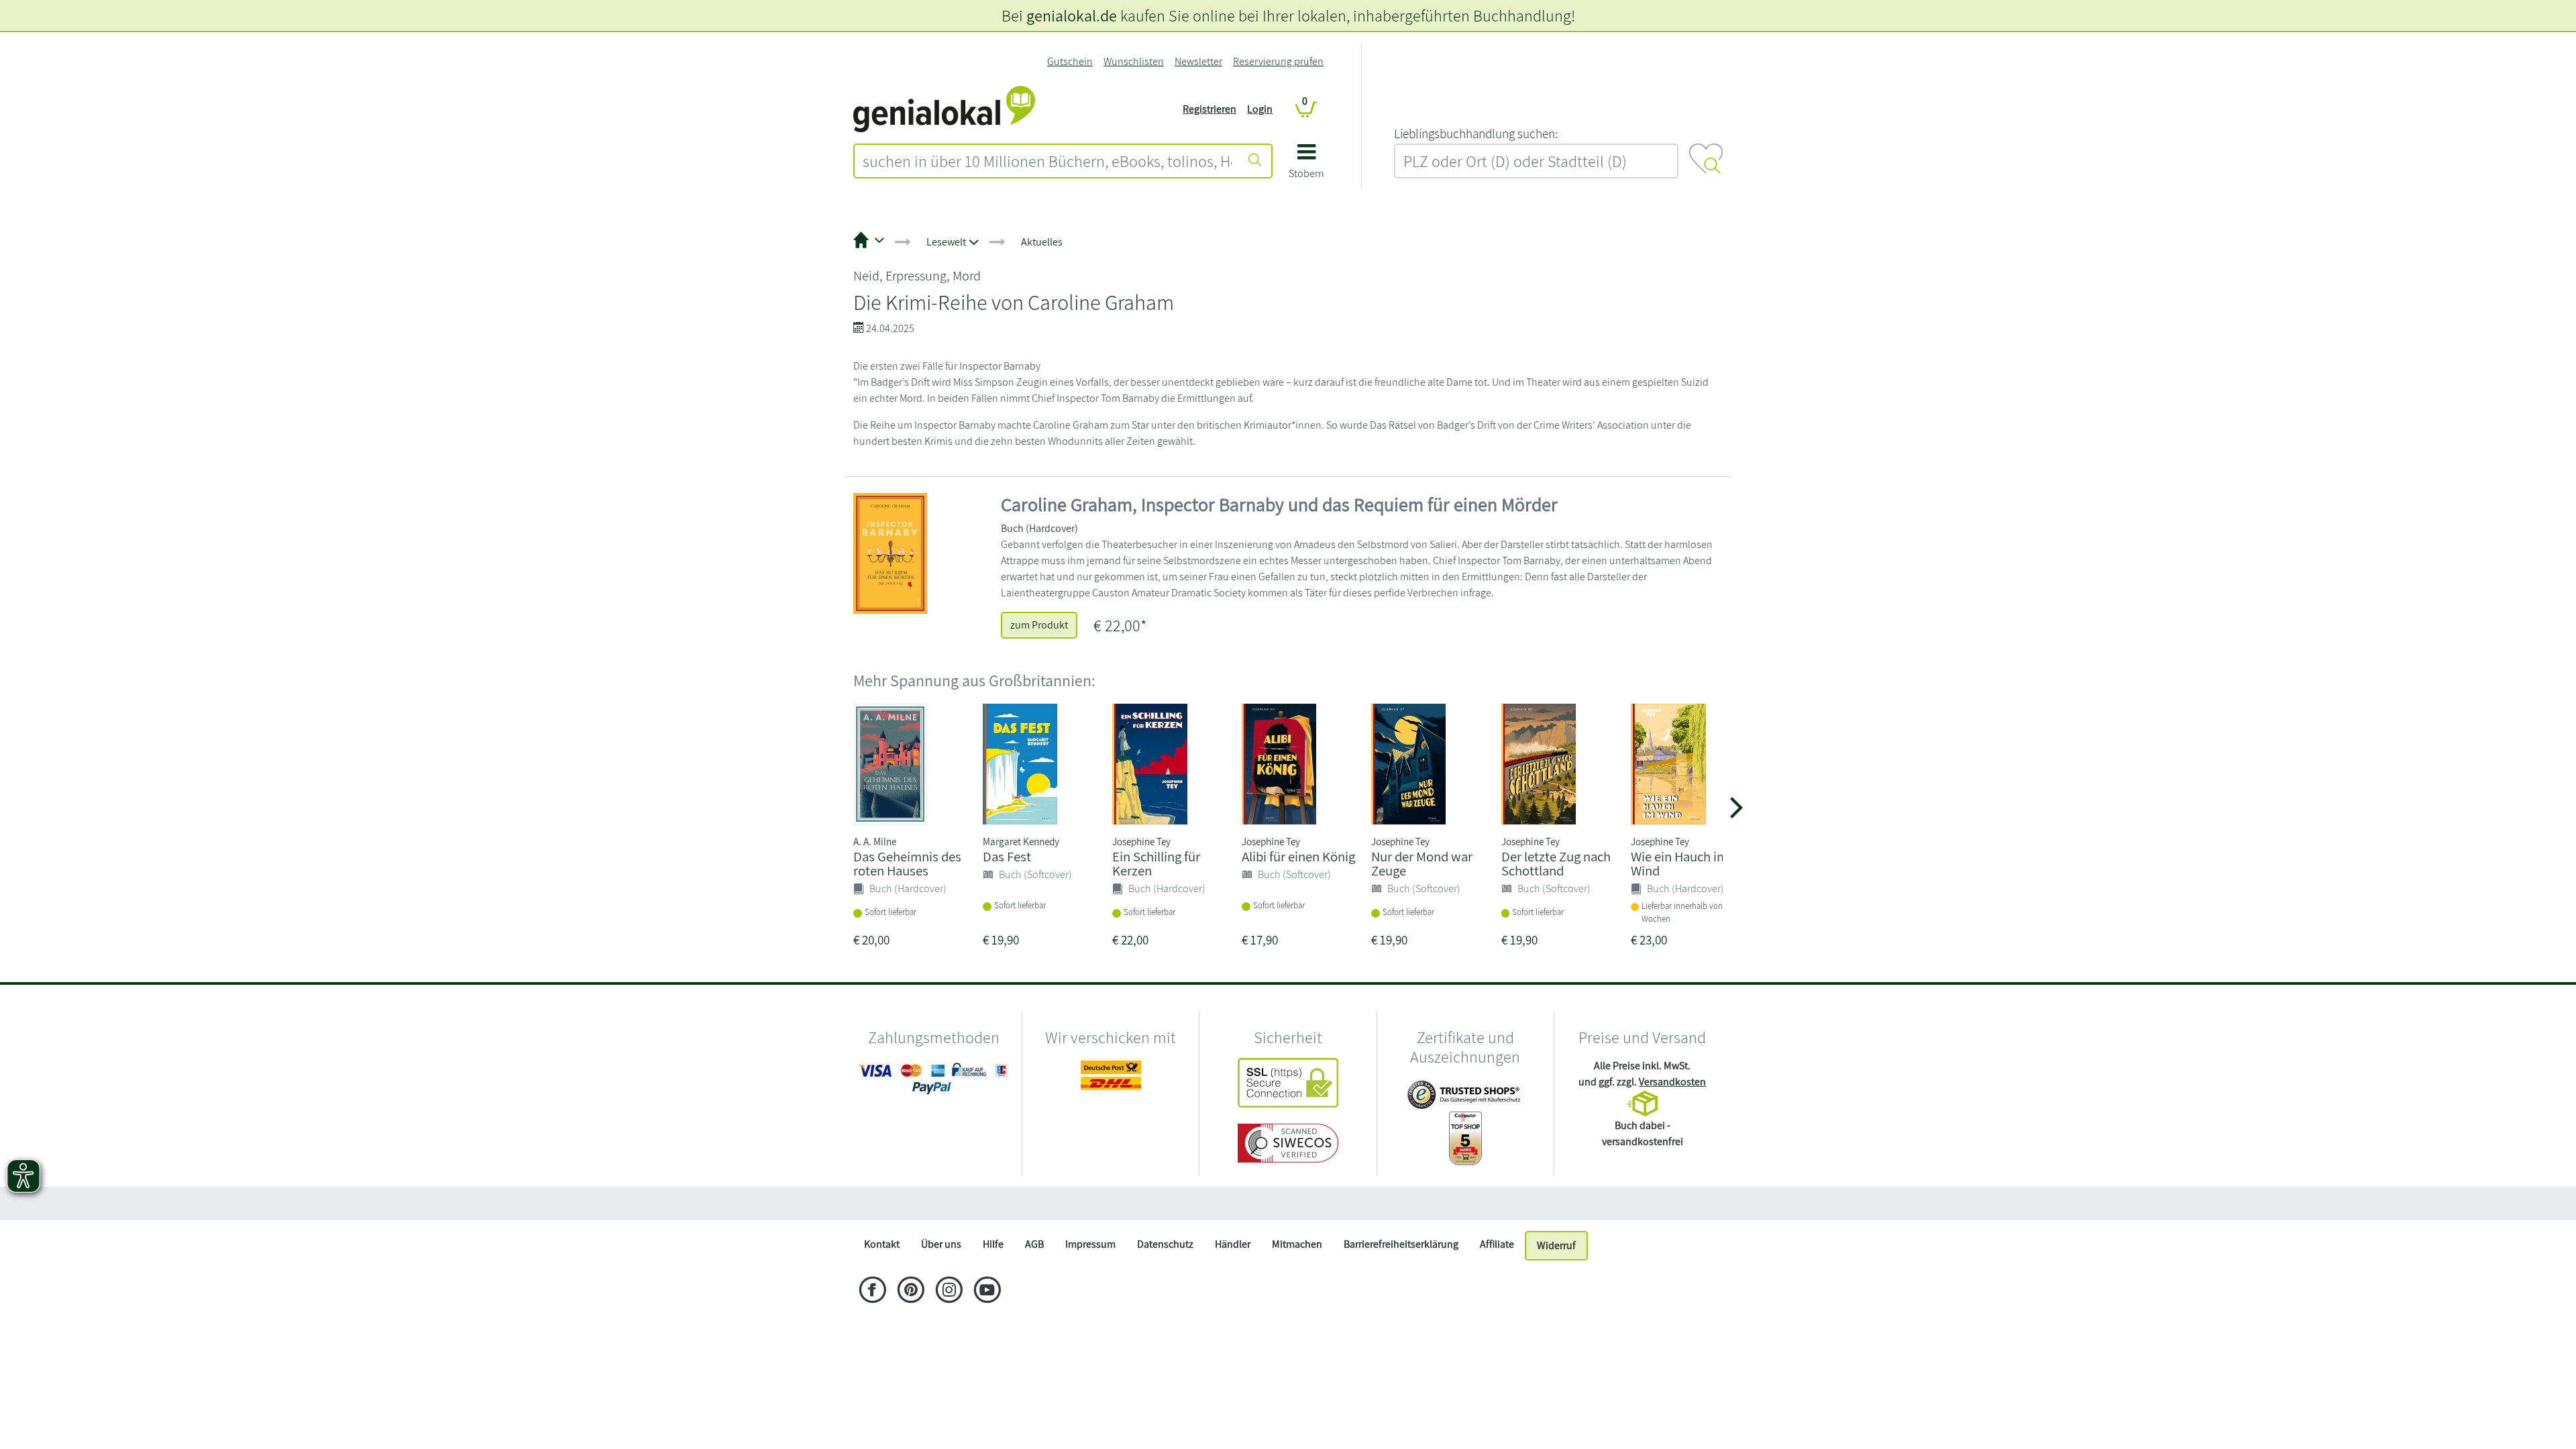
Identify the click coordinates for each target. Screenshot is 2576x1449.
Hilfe (993, 1244)
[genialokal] (944, 108)
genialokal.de (1072, 15)
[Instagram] (949, 1291)
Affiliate (1497, 1244)
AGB (1034, 1244)
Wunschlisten (1134, 61)
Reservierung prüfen (1278, 61)
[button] (1306, 166)
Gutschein (1070, 61)
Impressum (1090, 1244)
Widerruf (1556, 1245)
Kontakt (882, 1244)
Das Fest (1007, 856)
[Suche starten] (1255, 161)
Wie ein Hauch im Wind (1679, 863)
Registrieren (1210, 109)
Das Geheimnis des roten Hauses (907, 863)
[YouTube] (987, 1291)
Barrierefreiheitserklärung (1401, 1244)
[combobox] (1047, 161)
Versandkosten (1672, 1082)
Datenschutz (1165, 1244)
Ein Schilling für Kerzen (1156, 863)
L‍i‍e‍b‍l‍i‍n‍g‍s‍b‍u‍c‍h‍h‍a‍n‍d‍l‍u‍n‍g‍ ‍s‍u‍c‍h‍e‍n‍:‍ (1476, 133)
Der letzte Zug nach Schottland (1556, 863)
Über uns (941, 1244)
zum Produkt (1039, 625)
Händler (1233, 1244)
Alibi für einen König (1298, 856)
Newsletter (1198, 61)
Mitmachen (1297, 1244)
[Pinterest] (911, 1291)
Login (1260, 109)
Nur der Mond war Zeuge (1422, 863)
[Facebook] (872, 1291)
